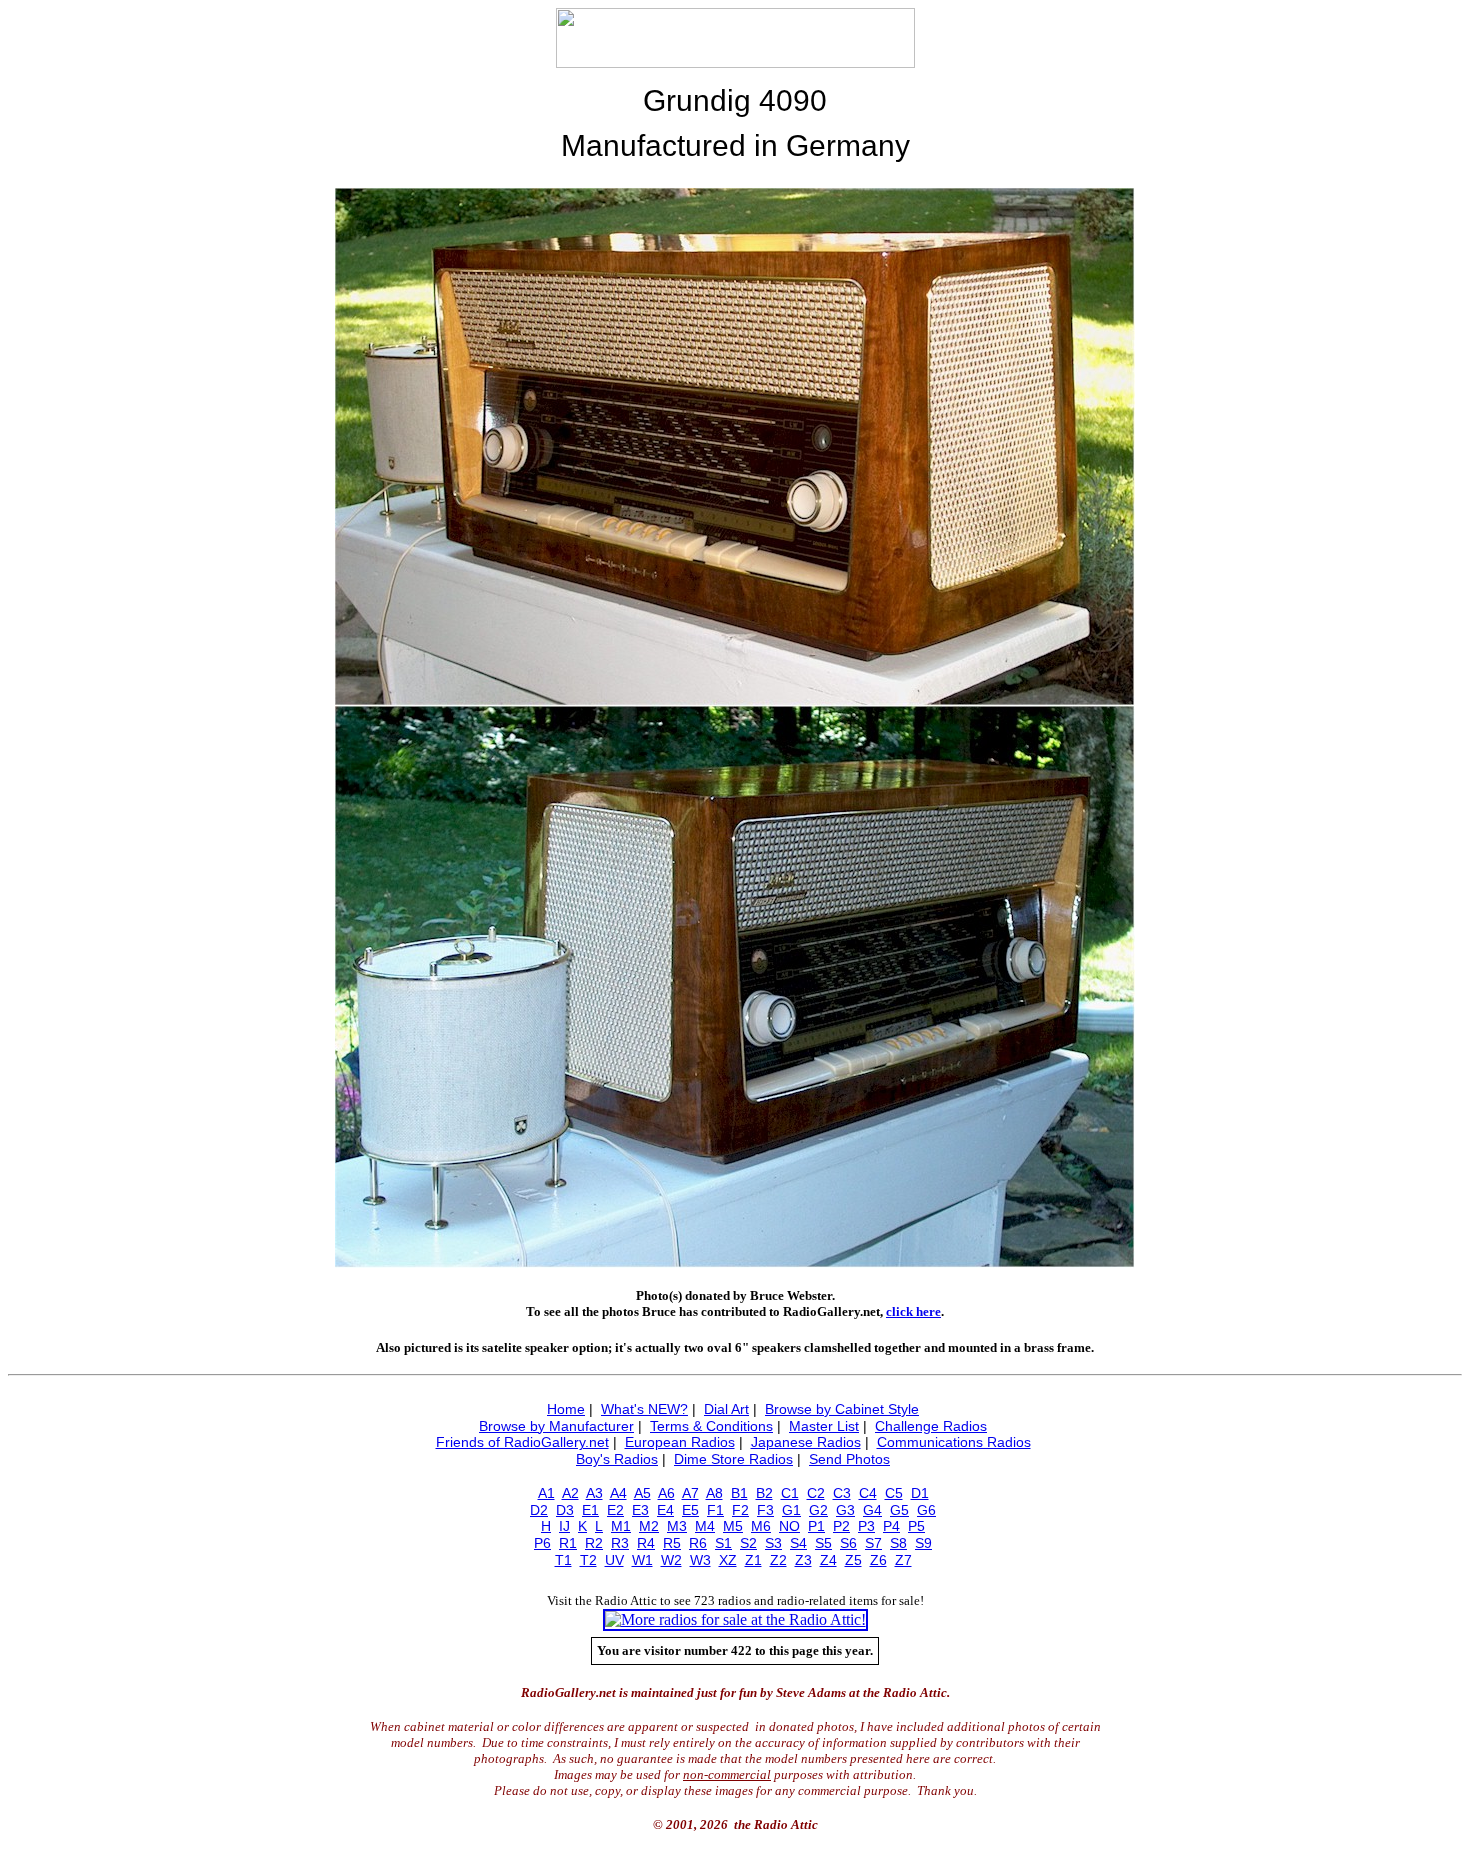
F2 (740, 1510)
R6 (698, 1543)
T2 (588, 1560)
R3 (620, 1543)
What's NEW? (644, 1409)
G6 (926, 1510)
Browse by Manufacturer (556, 1426)
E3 (640, 1510)
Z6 (878, 1560)
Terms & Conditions (711, 1426)
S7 (873, 1543)
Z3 (803, 1560)
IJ (564, 1526)
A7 (690, 1493)
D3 (565, 1510)
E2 (615, 1510)
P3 (866, 1526)
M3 (677, 1526)
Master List (824, 1426)
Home (566, 1409)
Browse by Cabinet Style (842, 1409)
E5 (690, 1510)
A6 (666, 1493)
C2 (816, 1493)
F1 (715, 1510)
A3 (594, 1493)
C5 (894, 1493)
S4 (798, 1543)
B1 (739, 1493)
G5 (899, 1510)
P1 (816, 1526)
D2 (539, 1510)
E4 (665, 1510)
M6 (761, 1526)
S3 (773, 1543)
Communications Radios (954, 1442)
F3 (765, 1510)
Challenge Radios (931, 1426)
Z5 (853, 1560)
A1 (546, 1493)
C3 (842, 1493)
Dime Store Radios (733, 1459)
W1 (642, 1560)
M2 (649, 1526)
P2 (841, 1526)
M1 (621, 1526)
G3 (845, 1510)
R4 (646, 1543)
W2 (671, 1560)
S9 (923, 1543)
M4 (705, 1526)
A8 (714, 1493)
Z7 (903, 1560)
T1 (563, 1560)
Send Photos (849, 1459)
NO (789, 1526)
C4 (868, 1493)
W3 (700, 1560)
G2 (818, 1510)
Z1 (753, 1560)
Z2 (778, 1560)
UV (614, 1560)
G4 (872, 1510)
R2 (594, 1543)
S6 (848, 1543)
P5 (916, 1526)
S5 (823, 1543)
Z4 (828, 1560)
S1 (723, 1543)
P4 (891, 1526)
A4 (618, 1493)
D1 (920, 1493)
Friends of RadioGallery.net (522, 1442)
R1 (568, 1543)
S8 (898, 1543)
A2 (570, 1493)
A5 (642, 1493)
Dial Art (726, 1409)
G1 (791, 1510)
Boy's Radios (617, 1459)
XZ (728, 1560)
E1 (590, 1510)
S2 (748, 1543)
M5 (733, 1526)
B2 (764, 1493)
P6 (542, 1543)
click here (913, 1311)
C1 (790, 1493)
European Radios (680, 1442)
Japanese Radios (806, 1442)
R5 (672, 1543)
